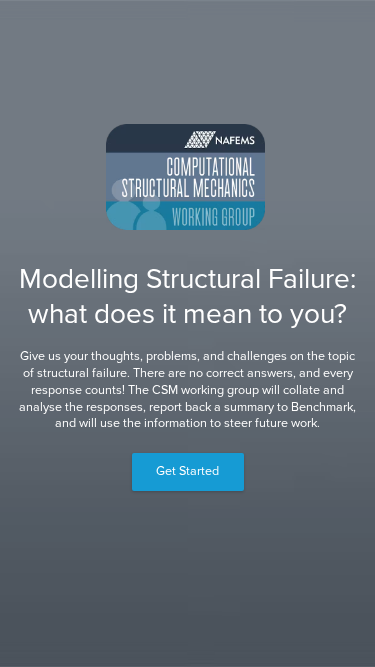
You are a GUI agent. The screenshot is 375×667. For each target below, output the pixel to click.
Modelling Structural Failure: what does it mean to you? (187, 296)
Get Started (187, 471)
